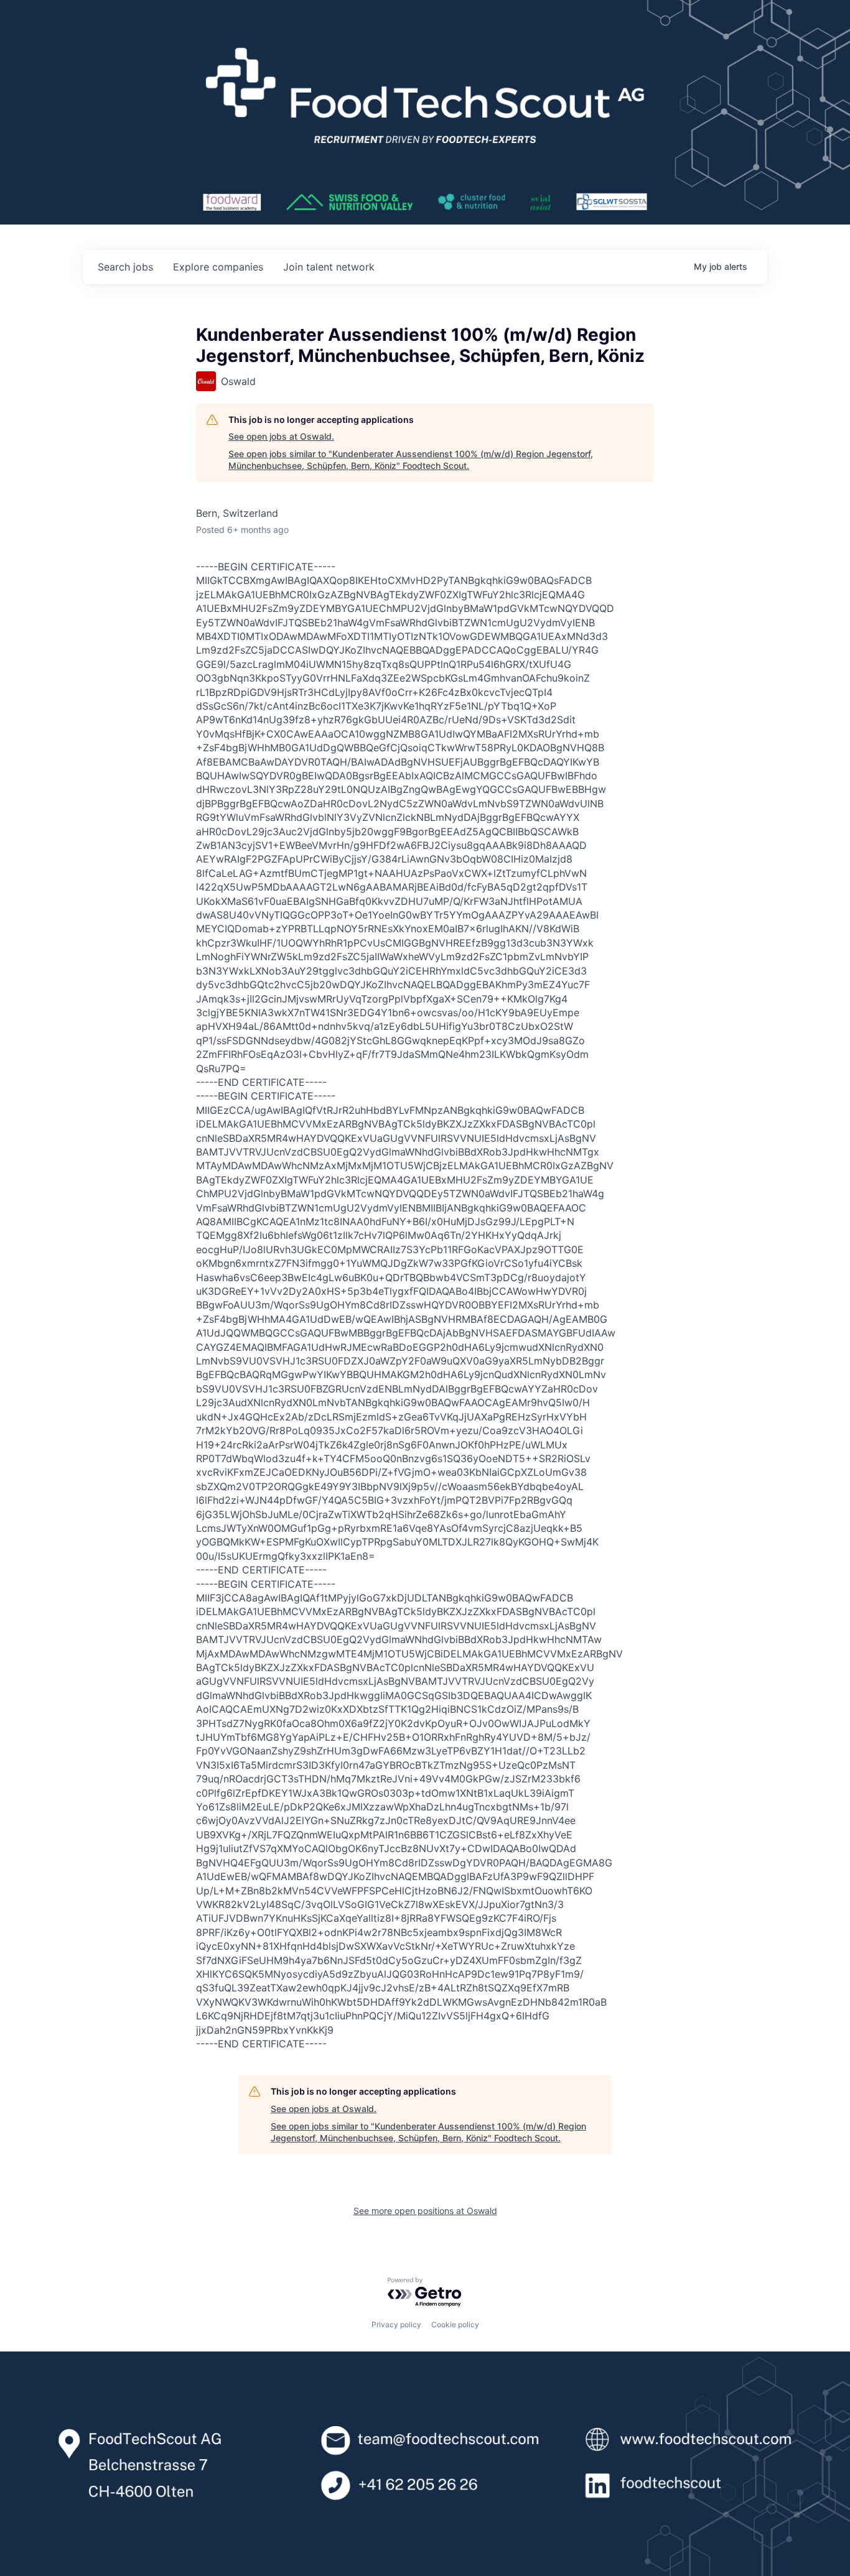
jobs (125, 267)
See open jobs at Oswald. (281, 436)
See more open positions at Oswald (425, 2211)
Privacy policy (396, 2324)
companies (218, 267)
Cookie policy (455, 2324)
